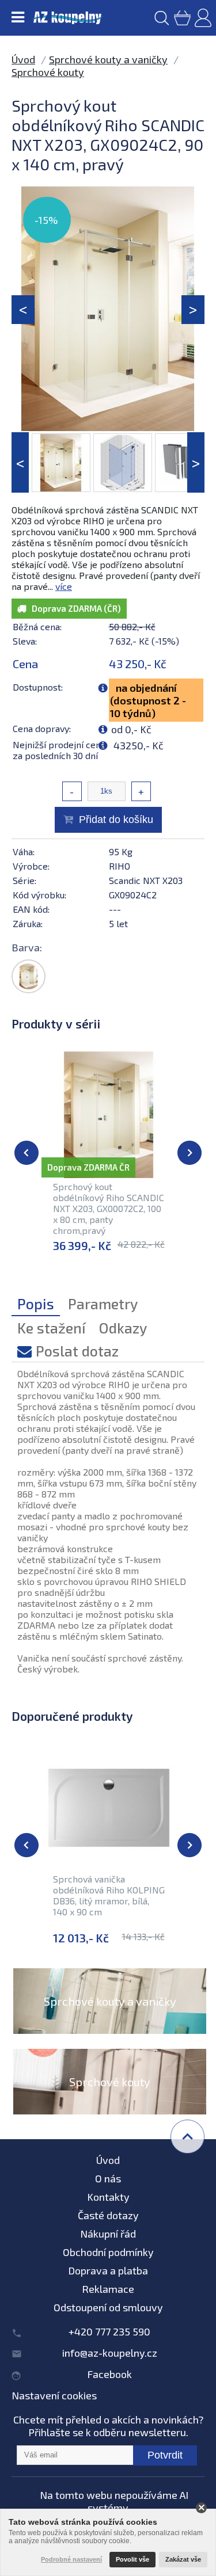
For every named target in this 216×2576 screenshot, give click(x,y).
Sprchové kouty (48, 72)
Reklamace (108, 2289)
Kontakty (108, 2197)
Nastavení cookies (54, 2395)
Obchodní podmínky (108, 2252)
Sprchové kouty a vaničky (108, 59)
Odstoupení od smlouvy (108, 2307)
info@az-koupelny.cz (110, 2353)
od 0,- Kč (131, 729)
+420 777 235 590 (109, 2331)
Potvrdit (165, 2455)
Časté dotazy (108, 2215)
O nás (108, 2178)
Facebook (109, 2374)
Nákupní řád (108, 2234)
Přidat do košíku (116, 820)
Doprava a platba (108, 2270)
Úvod (23, 59)
